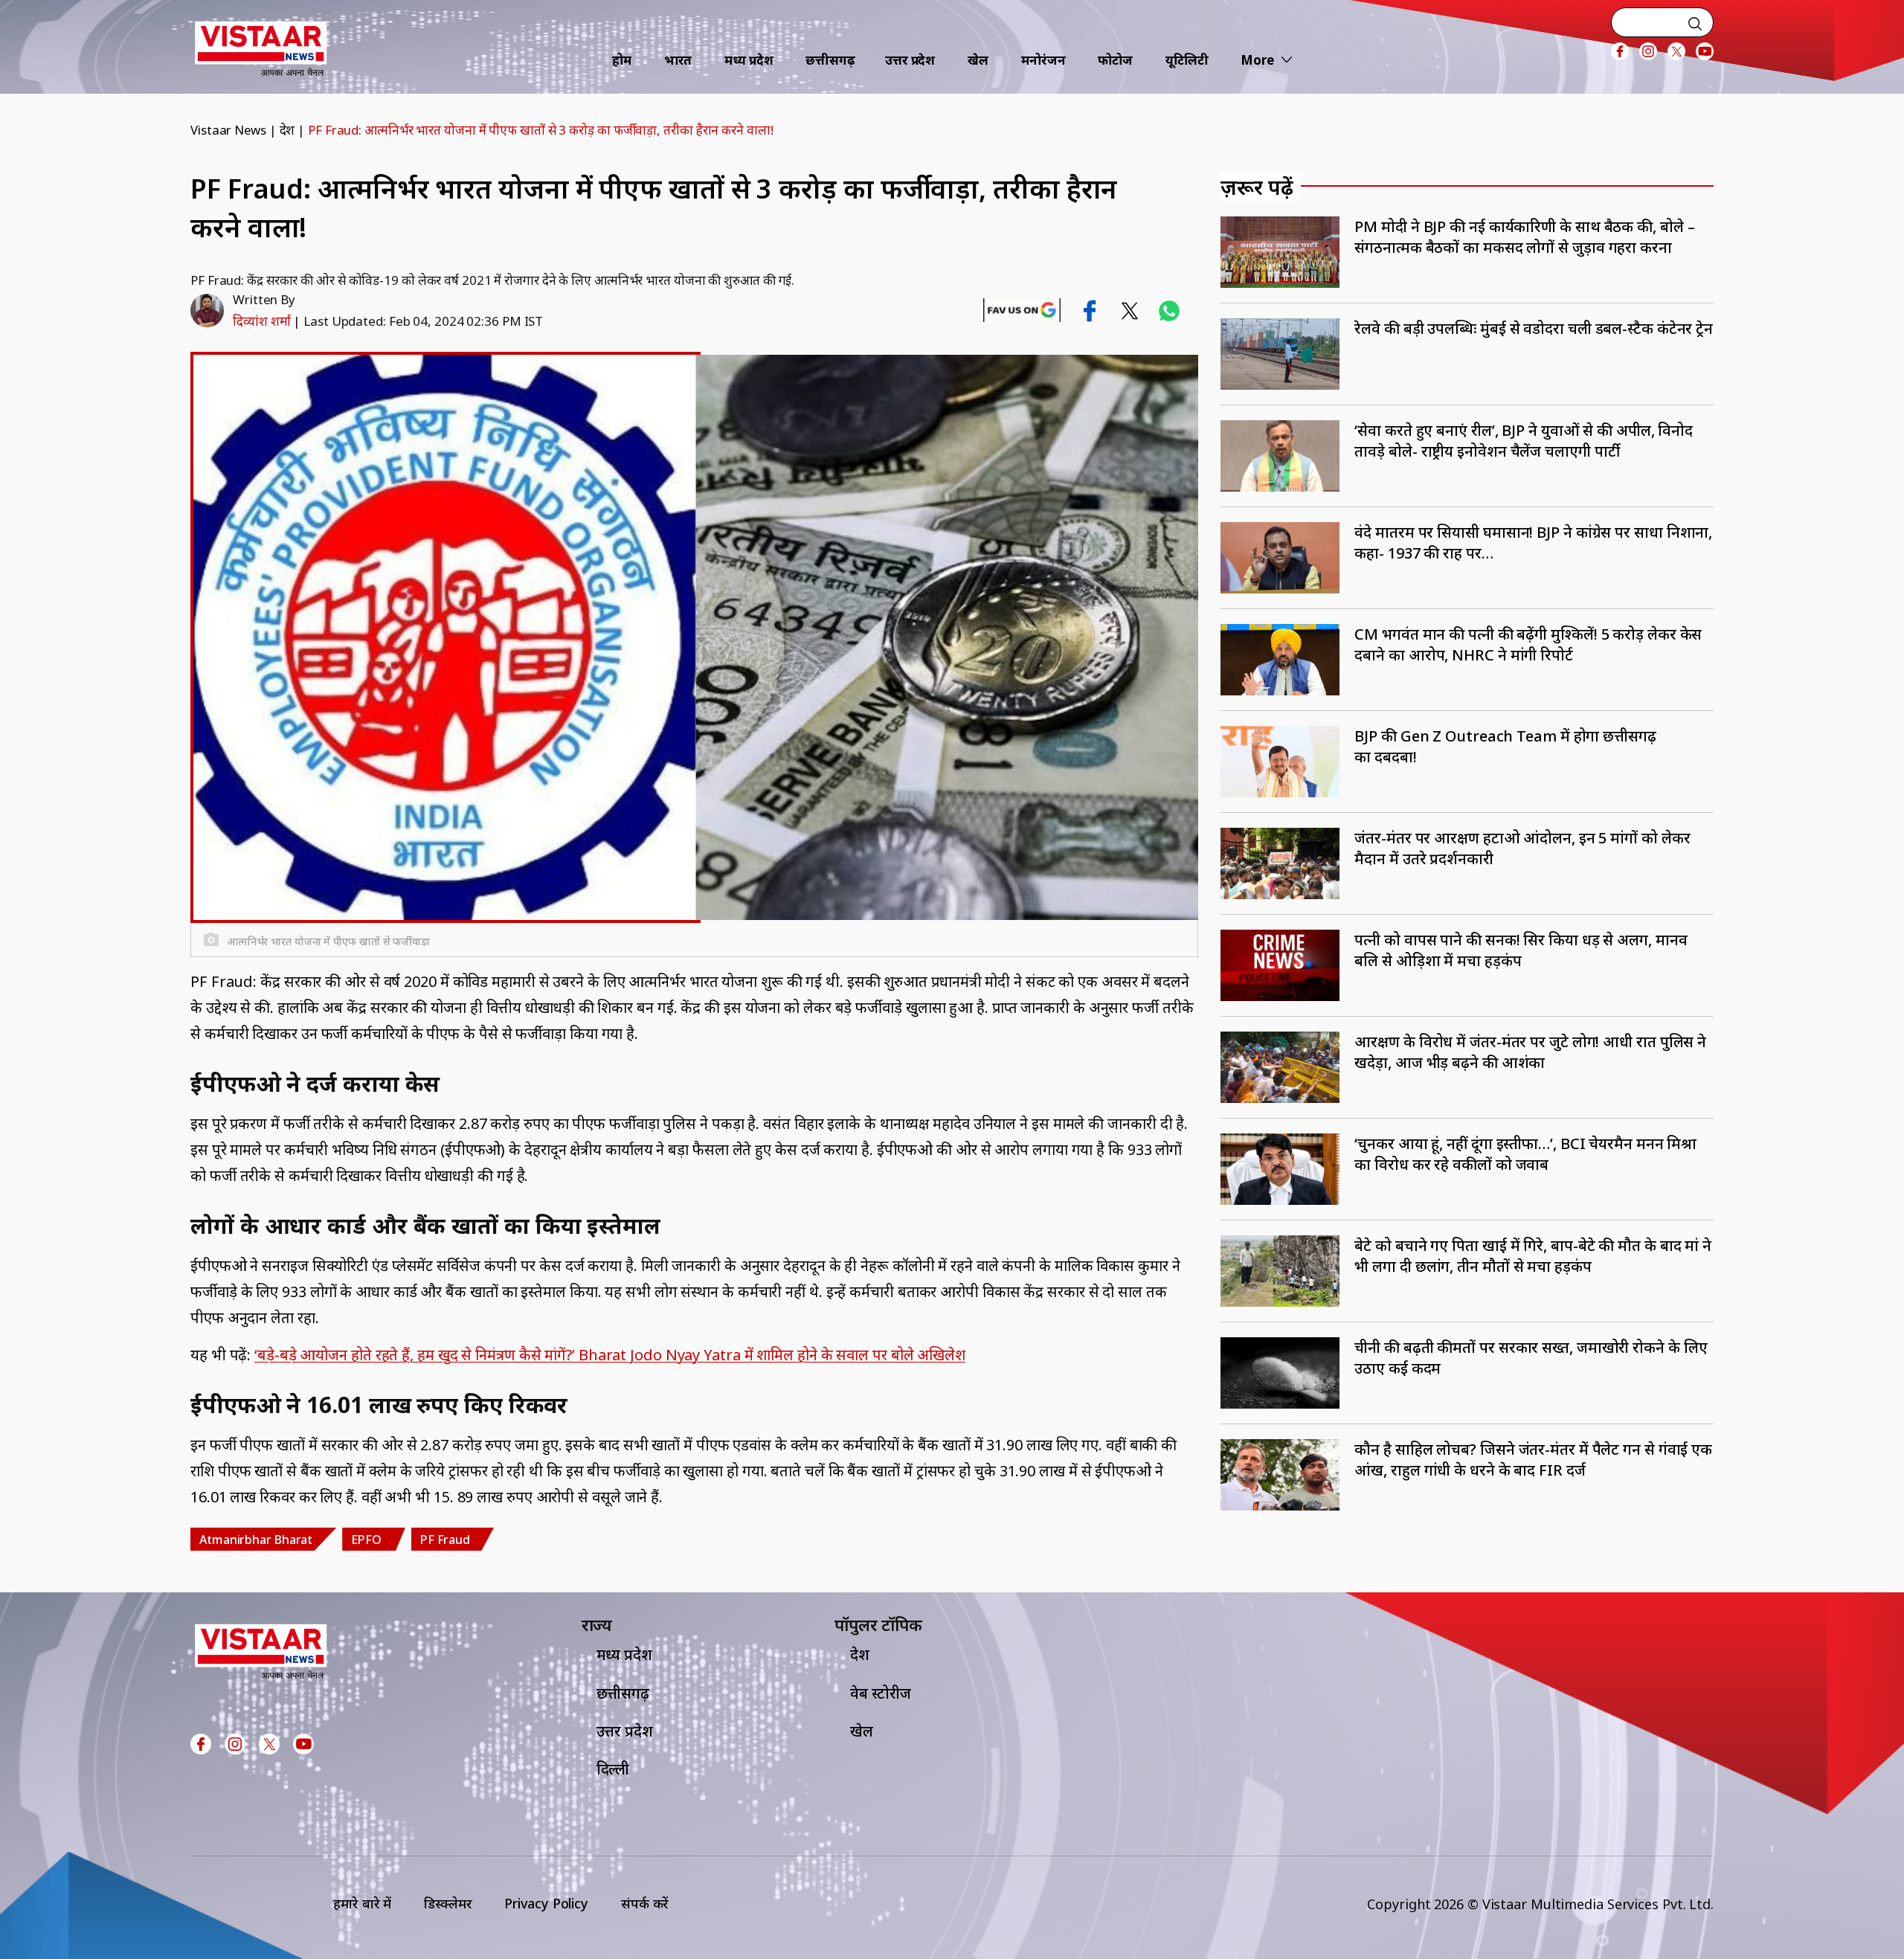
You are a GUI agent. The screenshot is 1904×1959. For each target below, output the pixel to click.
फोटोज (1115, 60)
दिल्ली (613, 1769)
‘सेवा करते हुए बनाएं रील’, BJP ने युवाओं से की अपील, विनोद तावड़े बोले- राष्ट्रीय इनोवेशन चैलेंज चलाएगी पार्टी (1524, 441)
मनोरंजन (1043, 60)
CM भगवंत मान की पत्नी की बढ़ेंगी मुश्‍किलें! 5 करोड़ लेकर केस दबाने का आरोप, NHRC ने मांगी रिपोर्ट (1528, 644)
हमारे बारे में (362, 1903)
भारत (678, 60)
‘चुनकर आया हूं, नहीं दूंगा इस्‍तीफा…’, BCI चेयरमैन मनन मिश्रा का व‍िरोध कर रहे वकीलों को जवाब (1525, 1154)
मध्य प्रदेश (749, 60)
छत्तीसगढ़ (830, 60)
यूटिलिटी (1187, 60)
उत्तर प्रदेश (910, 60)
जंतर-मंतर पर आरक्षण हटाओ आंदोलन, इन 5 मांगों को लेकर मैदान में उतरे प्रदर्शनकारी (1522, 848)
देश (287, 130)
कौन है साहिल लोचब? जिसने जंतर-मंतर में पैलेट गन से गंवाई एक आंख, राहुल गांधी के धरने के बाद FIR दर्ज (1533, 1460)
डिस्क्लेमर (448, 1903)
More (1257, 60)
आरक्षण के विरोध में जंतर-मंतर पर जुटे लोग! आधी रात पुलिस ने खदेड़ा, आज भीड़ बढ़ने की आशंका (1530, 1052)
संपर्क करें (645, 1903)
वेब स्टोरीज (881, 1693)
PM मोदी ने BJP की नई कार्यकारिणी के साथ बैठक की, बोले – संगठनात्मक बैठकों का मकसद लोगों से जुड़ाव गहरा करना (1524, 237)
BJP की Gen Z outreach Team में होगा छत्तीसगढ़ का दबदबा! (1505, 746)
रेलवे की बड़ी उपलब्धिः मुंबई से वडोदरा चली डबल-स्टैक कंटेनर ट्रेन (1534, 328)
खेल (978, 60)
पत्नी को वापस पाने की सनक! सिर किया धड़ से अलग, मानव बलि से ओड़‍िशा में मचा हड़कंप (1521, 950)
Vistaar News (228, 130)
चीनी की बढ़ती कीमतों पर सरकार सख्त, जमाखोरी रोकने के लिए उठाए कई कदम (1531, 1358)
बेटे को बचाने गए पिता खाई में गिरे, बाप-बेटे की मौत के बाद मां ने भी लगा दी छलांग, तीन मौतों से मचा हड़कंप (1533, 1256)
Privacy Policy (546, 1903)
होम (622, 60)
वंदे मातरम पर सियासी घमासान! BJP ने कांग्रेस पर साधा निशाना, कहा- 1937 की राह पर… (1533, 543)
